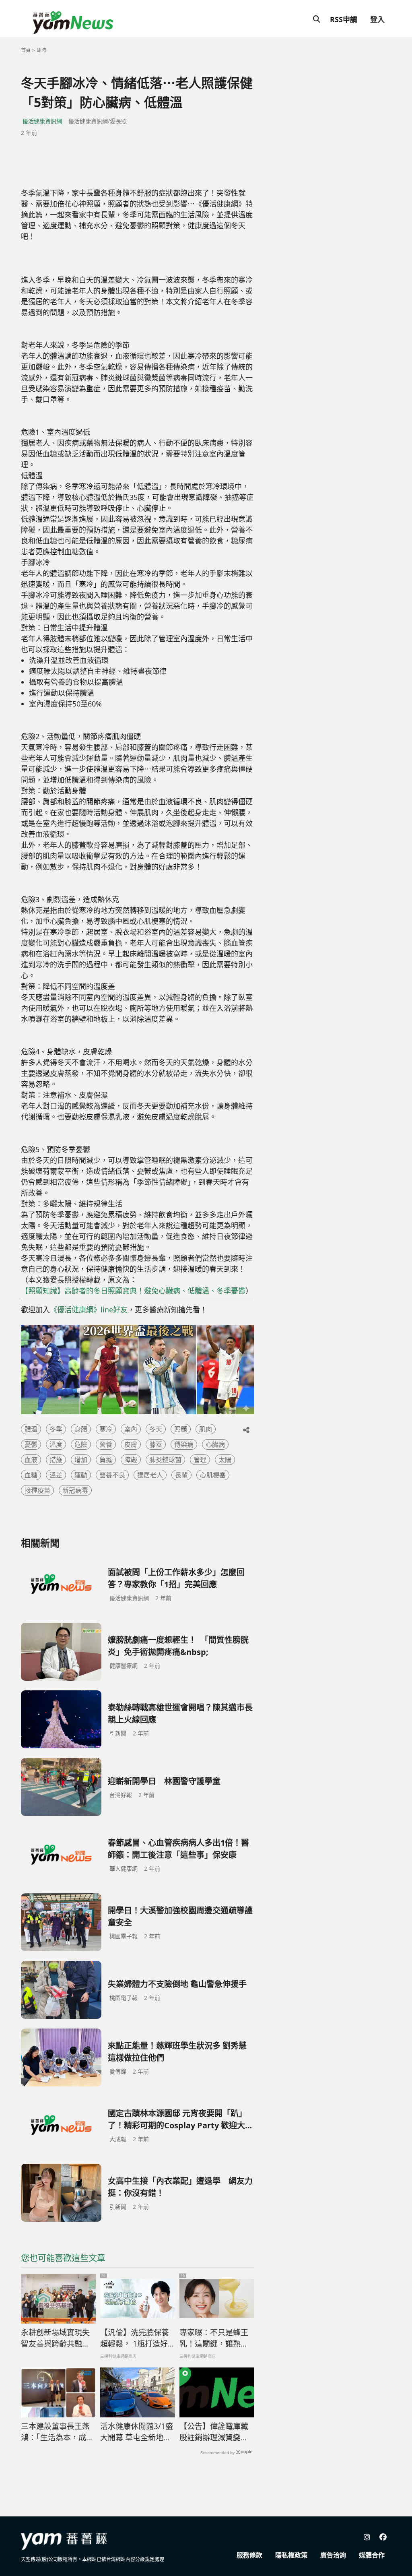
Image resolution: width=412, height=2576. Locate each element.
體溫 (31, 1429)
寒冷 (106, 1429)
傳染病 (184, 1444)
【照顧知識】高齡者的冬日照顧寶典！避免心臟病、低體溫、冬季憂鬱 (133, 1291)
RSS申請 (344, 19)
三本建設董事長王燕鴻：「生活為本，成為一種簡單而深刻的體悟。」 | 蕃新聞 (57, 2432)
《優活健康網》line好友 (89, 1310)
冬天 (156, 1429)
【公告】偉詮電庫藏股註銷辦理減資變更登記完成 (214, 2432)
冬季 (56, 1429)
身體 (81, 1429)
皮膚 (131, 1444)
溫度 (56, 1444)
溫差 (56, 1475)
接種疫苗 (37, 1490)
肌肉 (206, 1429)
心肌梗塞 (213, 1475)
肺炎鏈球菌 (165, 1460)
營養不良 (112, 1475)
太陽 (225, 1460)
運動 (81, 1475)
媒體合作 (372, 2555)
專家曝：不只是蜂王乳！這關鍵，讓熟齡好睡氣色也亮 (214, 2338)
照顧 (181, 1429)
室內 (131, 1429)
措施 (56, 1460)
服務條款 (249, 2555)
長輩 (181, 1475)
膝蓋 (156, 1444)
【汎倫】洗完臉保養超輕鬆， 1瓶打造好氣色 (135, 2338)
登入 (377, 19)
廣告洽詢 (333, 2555)
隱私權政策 (291, 2555)
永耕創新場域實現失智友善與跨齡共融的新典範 (55, 2338)
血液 (31, 1460)
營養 (106, 1444)
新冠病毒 (75, 1490)
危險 (81, 1444)
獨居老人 (150, 1475)
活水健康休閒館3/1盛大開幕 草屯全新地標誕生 (137, 2432)
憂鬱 (31, 1444)
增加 (81, 1460)
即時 (41, 50)
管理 (200, 1460)
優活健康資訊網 (42, 121)
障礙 (131, 1460)
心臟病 (215, 1444)
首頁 (26, 50)
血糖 (31, 1475)
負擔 (106, 1460)
